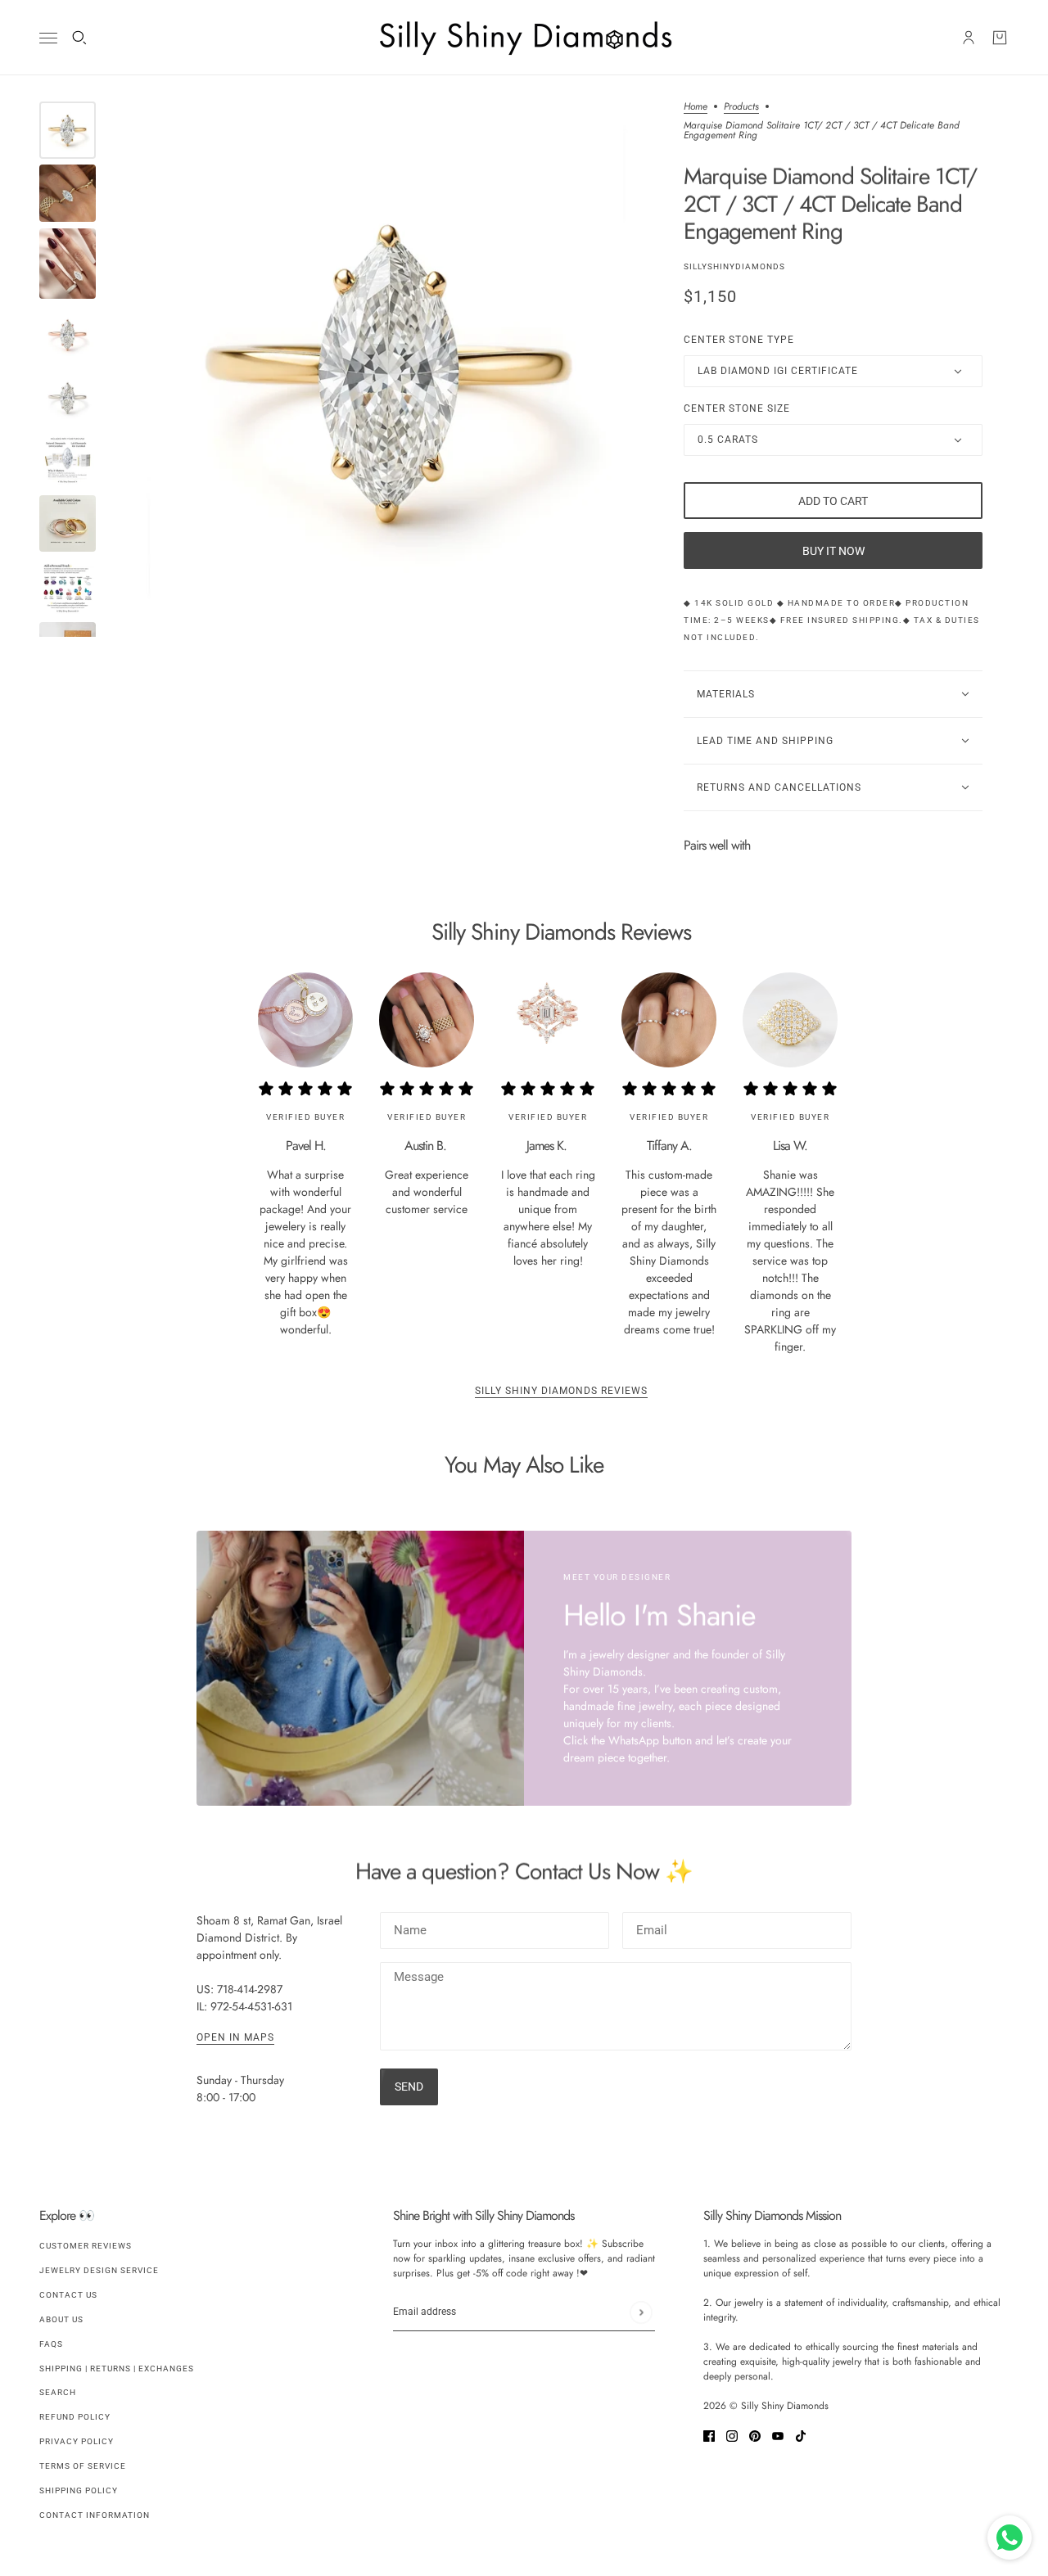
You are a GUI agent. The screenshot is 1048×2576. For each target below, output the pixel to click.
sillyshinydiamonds (734, 266)
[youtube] (778, 2435)
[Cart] (1000, 38)
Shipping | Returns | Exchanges (117, 2368)
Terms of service (83, 2466)
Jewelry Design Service (99, 2270)
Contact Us (68, 2295)
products (741, 108)
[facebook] (709, 2435)
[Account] (969, 38)
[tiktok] (801, 2435)
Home (696, 108)
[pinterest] (755, 2435)
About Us (61, 2319)
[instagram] (732, 2435)
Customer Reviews (86, 2246)
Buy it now (833, 551)
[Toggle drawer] (48, 38)
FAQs (51, 2344)
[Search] (79, 38)
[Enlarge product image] (390, 369)
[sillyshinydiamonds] (524, 38)
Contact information (95, 2515)
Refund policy (75, 2417)
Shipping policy (79, 2490)
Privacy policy (77, 2441)
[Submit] (641, 2312)
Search (58, 2392)
